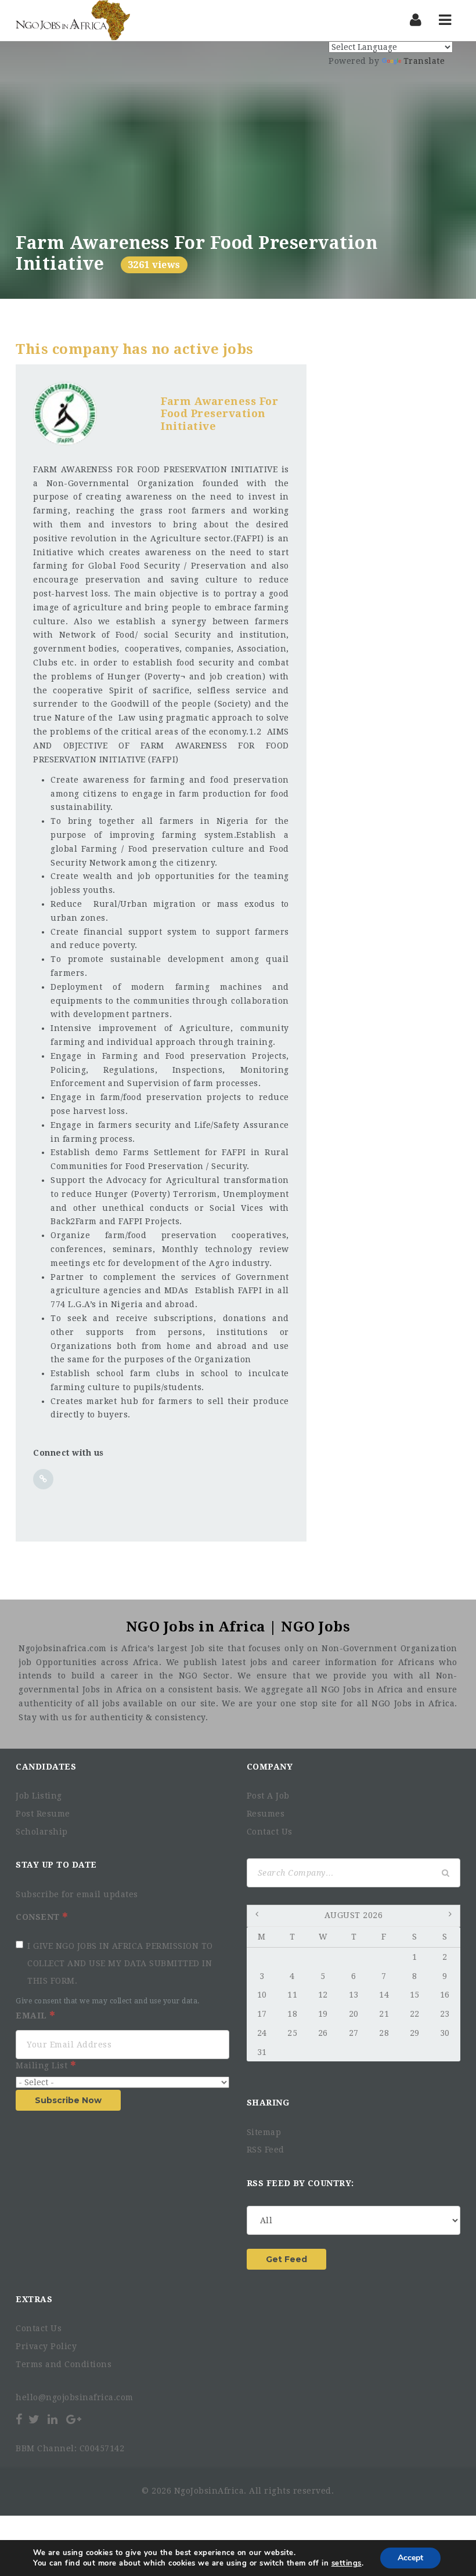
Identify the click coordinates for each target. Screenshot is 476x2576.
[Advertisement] (238, 146)
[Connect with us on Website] (43, 1479)
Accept (410, 2558)
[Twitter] (34, 2419)
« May (258, 1916)
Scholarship (42, 1832)
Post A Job (268, 1796)
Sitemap (264, 2132)
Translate (424, 61)
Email (33, 2016)
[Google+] (74, 2419)
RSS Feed (266, 2150)
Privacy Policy (46, 2346)
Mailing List (43, 2065)
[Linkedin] (52, 2419)
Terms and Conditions (64, 2364)
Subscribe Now (68, 2100)
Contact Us (270, 1832)
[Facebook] (20, 2419)
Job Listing (39, 1796)
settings (347, 2563)
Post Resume (43, 1814)
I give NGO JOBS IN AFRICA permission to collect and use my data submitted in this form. (120, 1963)
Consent (39, 1917)
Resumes (266, 1814)
